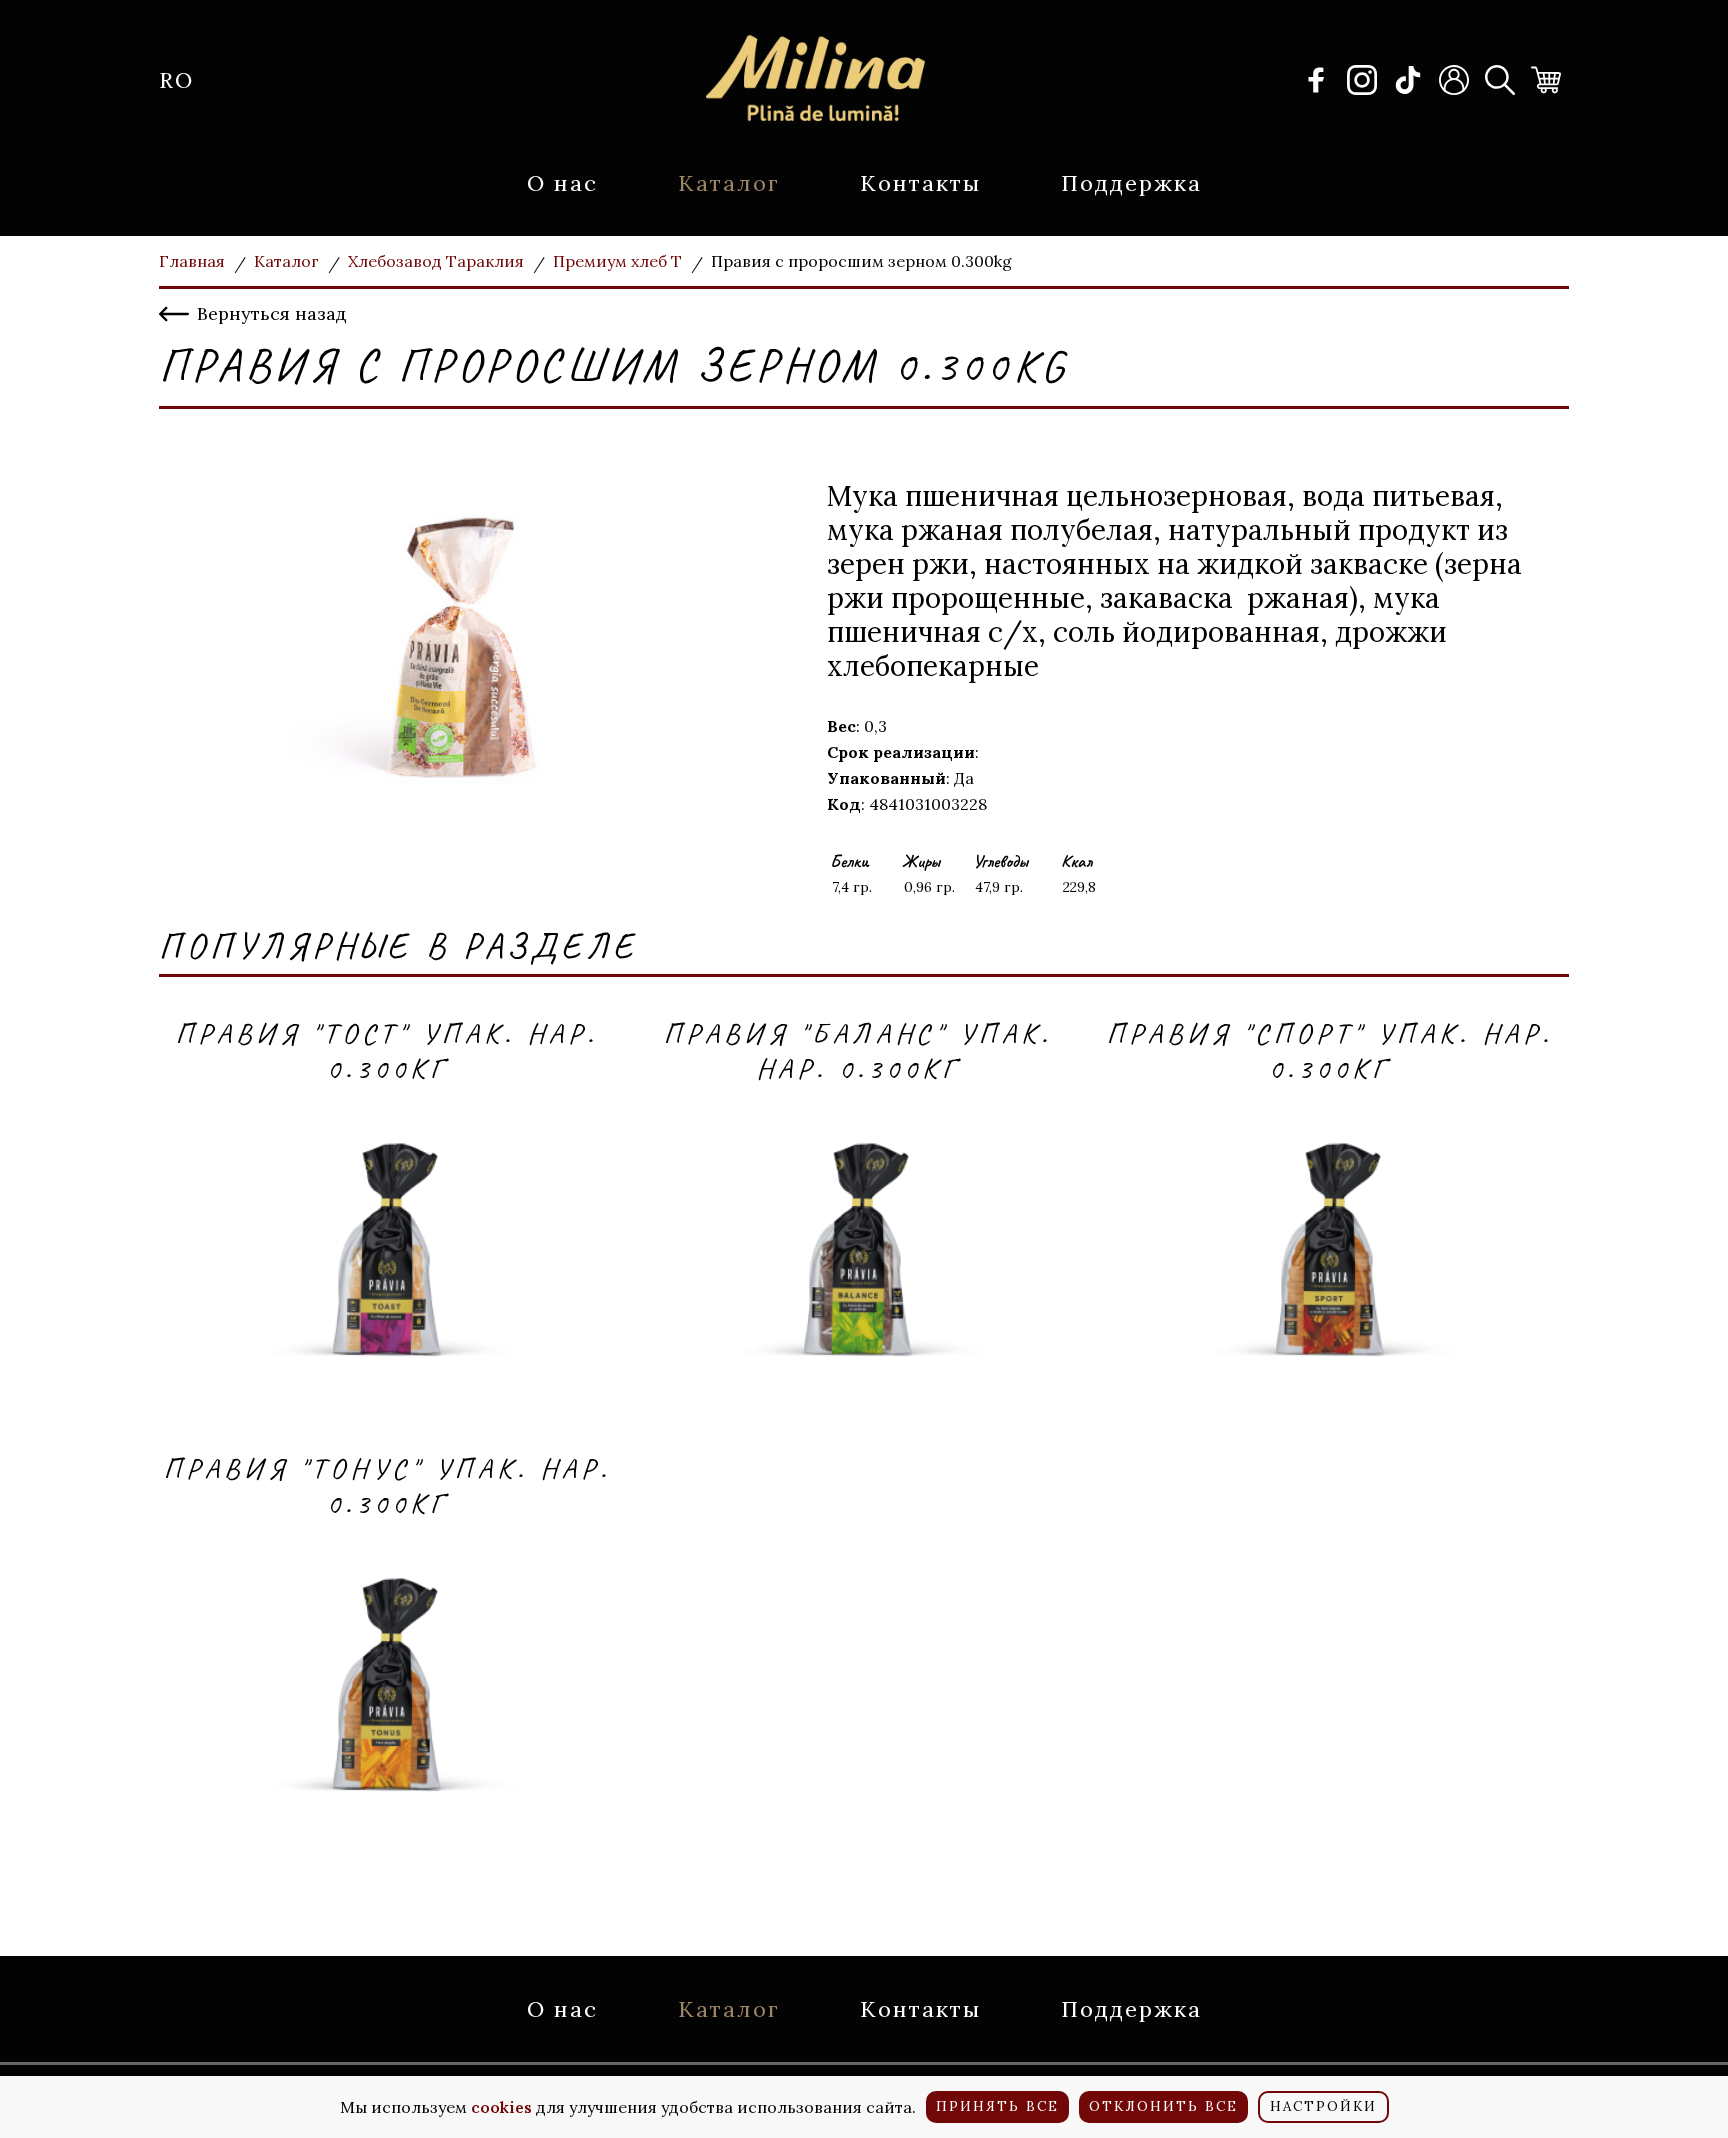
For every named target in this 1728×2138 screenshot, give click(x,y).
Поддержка (1131, 183)
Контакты (920, 183)
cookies (501, 2107)
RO (176, 80)
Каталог (729, 183)
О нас (562, 183)
